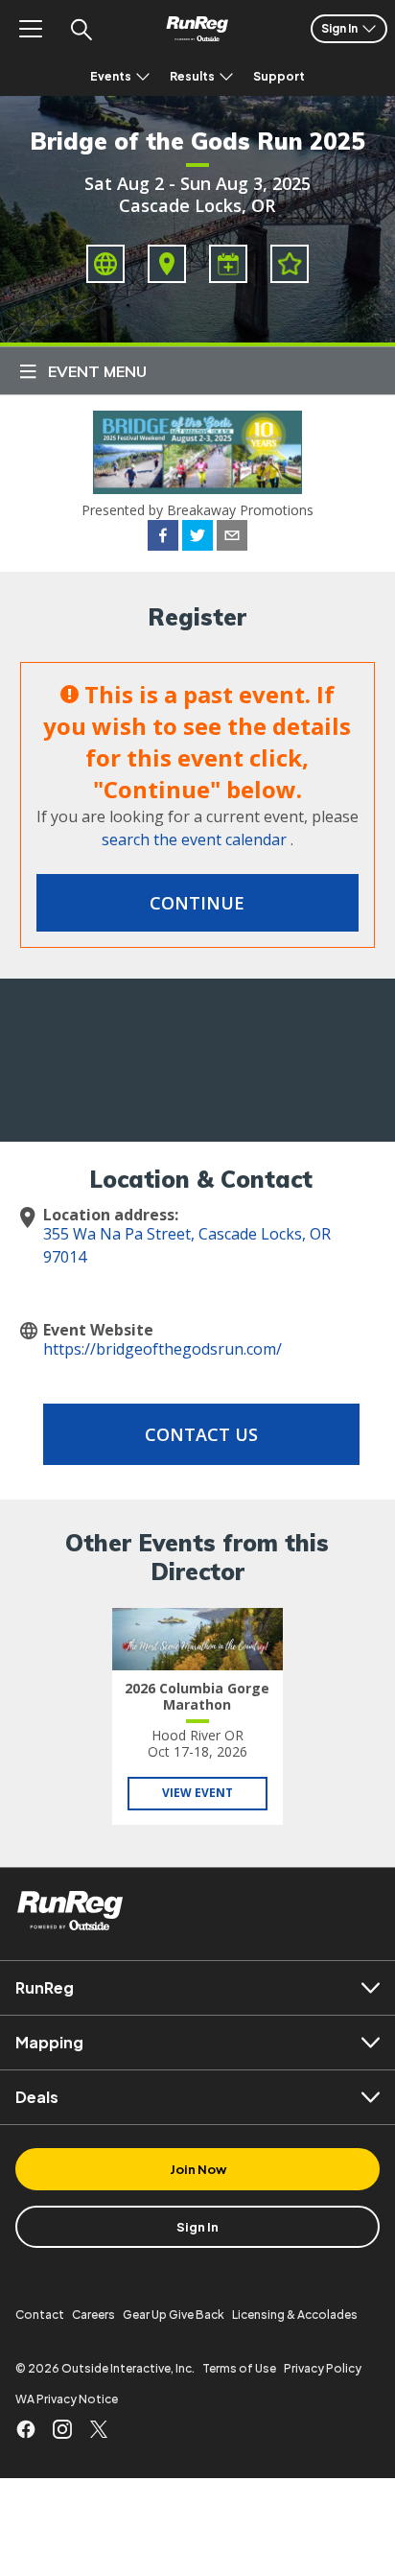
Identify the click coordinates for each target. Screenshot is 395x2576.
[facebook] (163, 538)
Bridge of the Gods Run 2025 (197, 141)
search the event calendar (194, 839)
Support (279, 76)
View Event (197, 1793)
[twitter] (197, 538)
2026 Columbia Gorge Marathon (197, 1696)
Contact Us (201, 1434)
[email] (232, 538)
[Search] (81, 29)
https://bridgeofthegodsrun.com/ (163, 1349)
